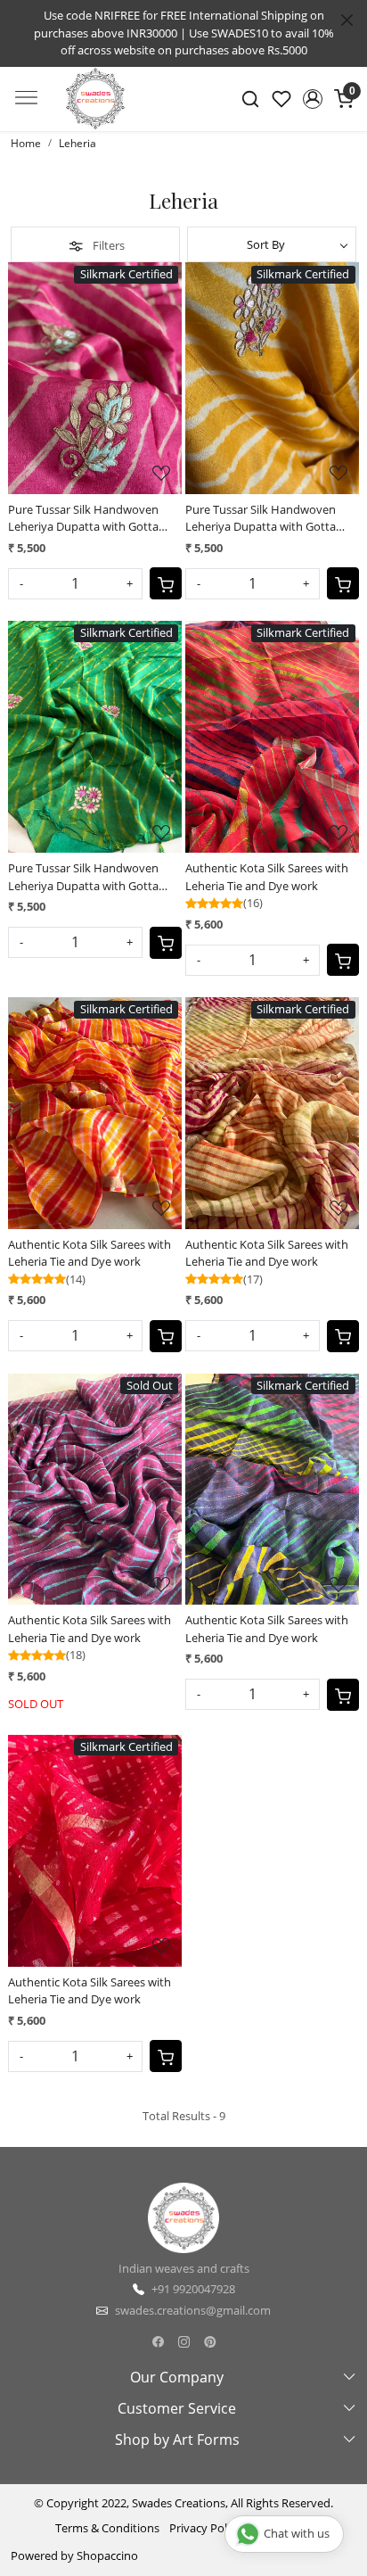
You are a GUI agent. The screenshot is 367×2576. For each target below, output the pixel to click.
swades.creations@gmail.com (193, 2310)
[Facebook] (158, 2341)
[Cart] (166, 583)
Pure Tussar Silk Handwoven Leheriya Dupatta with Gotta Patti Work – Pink (83, 519)
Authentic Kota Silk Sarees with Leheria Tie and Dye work (267, 877)
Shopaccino (107, 2555)
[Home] (95, 115)
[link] (251, 99)
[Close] (347, 20)
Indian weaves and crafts (184, 2268)
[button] (312, 99)
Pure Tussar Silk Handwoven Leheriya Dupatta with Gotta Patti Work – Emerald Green (83, 877)
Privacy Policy (205, 2528)
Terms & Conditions (107, 2528)
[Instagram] (184, 2341)
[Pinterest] (210, 2341)
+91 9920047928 (193, 2289)
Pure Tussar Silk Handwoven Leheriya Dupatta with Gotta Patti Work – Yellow (261, 519)
